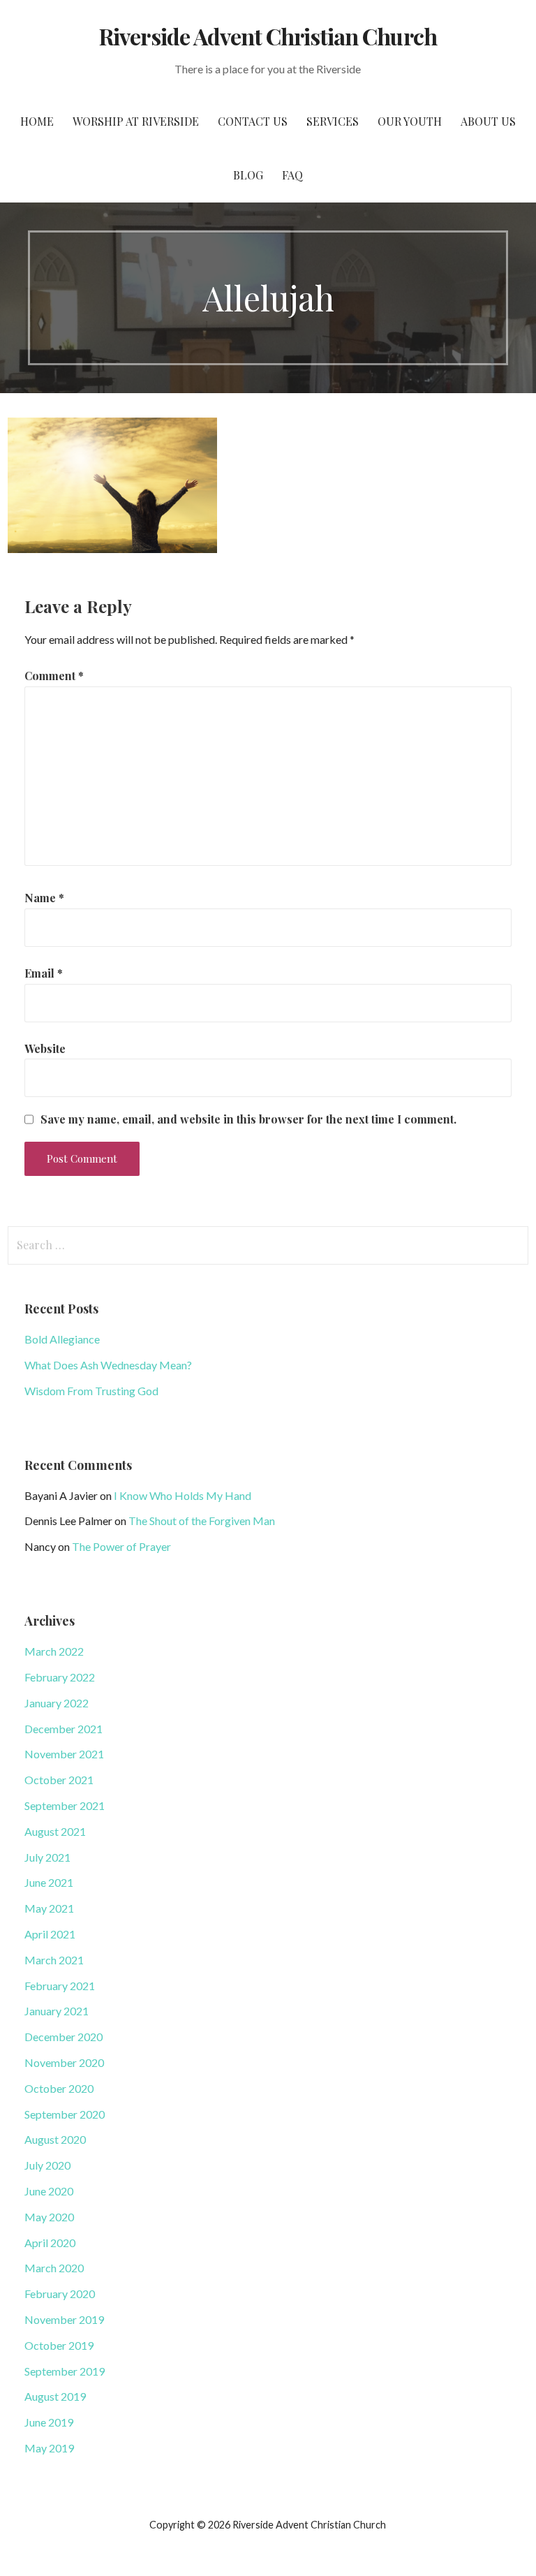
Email (44, 973)
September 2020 (65, 2114)
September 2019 (65, 2371)
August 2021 (55, 1831)
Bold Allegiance (62, 1339)
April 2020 (50, 2243)
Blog (248, 175)
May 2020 (49, 2217)
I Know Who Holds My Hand (183, 1495)
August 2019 (55, 2396)
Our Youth (410, 121)
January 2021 (57, 2011)
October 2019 (59, 2345)
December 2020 (64, 2037)
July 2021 (47, 1857)
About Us (488, 121)
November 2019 (64, 2319)
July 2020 (47, 2165)
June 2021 (49, 1882)
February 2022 (60, 1677)
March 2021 (54, 1960)
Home (37, 121)
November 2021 (64, 1754)
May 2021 (49, 1908)
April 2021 (50, 1934)
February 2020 (60, 2294)
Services (333, 121)
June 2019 (49, 2422)
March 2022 (54, 1651)
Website (45, 1048)
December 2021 (64, 1729)
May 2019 (49, 2448)
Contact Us (253, 121)
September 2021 (65, 1805)
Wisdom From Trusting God (91, 1391)
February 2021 (60, 1986)
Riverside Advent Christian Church (268, 36)
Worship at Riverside (136, 121)
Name (44, 898)
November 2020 (64, 2062)
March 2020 (54, 2268)
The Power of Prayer (121, 1546)
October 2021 (59, 1780)
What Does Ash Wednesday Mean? (108, 1365)
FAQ (292, 175)
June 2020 (49, 2191)
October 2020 (59, 2088)
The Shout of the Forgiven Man (202, 1521)
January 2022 (57, 1703)
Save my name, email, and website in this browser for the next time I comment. (248, 1119)
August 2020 (55, 2139)
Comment (54, 676)
